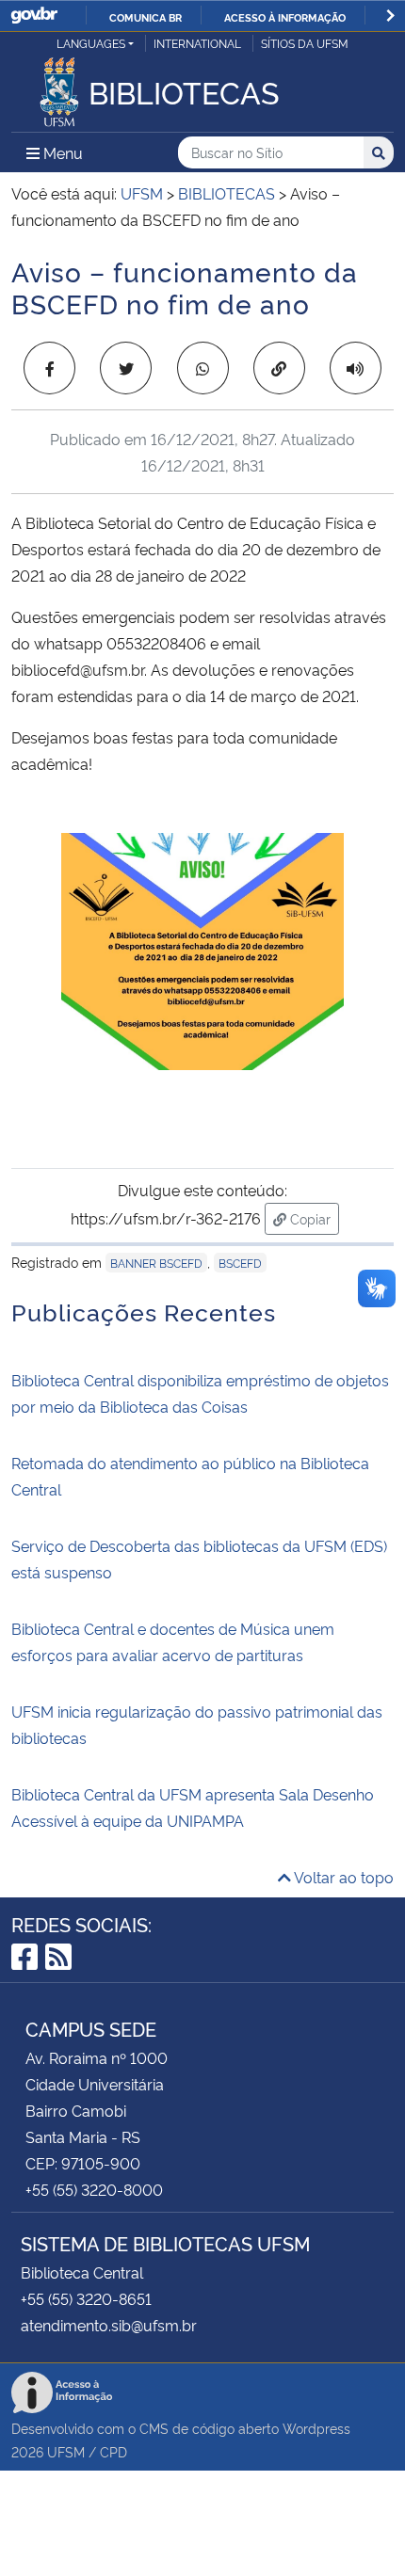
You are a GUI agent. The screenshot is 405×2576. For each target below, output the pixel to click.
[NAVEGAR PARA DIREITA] (390, 16)
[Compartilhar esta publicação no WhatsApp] (203, 368)
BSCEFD (240, 1263)
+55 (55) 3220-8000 (94, 2189)
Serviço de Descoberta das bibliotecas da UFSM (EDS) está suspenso (199, 1559)
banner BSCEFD (156, 1263)
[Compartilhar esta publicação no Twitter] (126, 368)
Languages (91, 43)
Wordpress (316, 2428)
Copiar (313, 1218)
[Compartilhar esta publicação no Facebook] (49, 368)
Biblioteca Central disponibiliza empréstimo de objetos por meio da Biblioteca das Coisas (200, 1393)
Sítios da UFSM (305, 43)
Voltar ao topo (342, 1877)
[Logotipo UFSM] (59, 87)
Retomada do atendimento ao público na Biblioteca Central (190, 1476)
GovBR (34, 16)
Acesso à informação (285, 17)
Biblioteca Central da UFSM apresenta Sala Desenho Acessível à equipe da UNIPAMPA (193, 1807)
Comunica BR (146, 17)
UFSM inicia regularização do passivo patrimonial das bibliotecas (197, 1724)
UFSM (66, 2451)
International (197, 43)
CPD (113, 2451)
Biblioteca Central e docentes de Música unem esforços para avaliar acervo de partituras (173, 1641)
